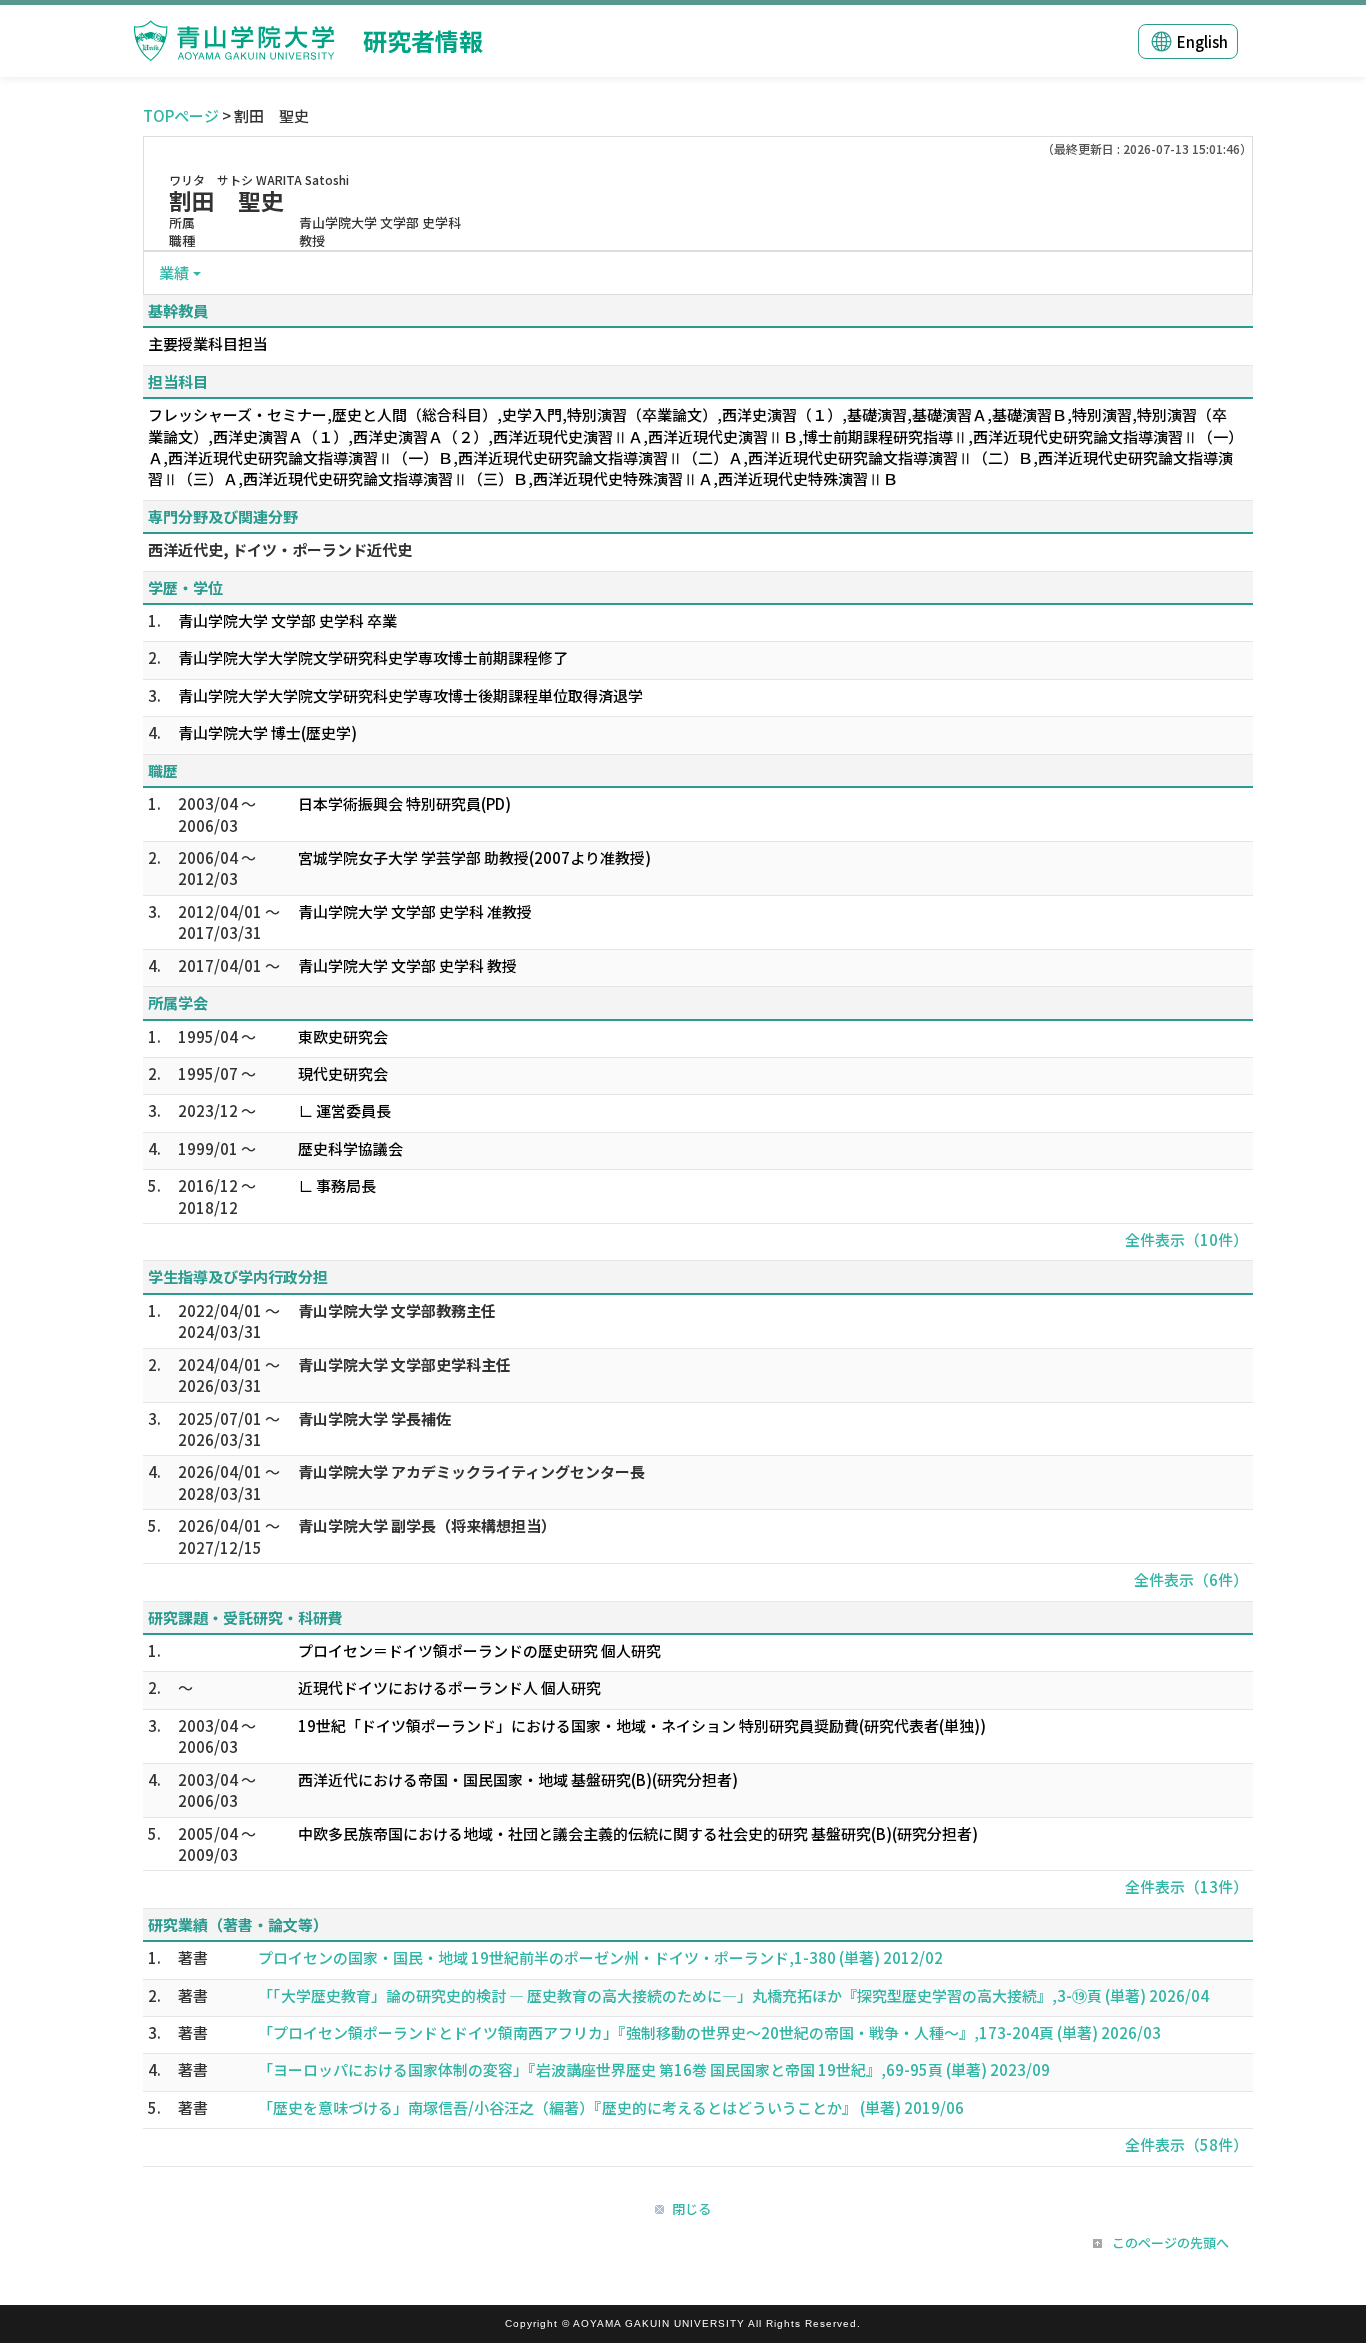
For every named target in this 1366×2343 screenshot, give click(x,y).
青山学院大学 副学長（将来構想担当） (427, 1525)
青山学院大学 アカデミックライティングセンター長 (471, 1471)
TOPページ (181, 115)
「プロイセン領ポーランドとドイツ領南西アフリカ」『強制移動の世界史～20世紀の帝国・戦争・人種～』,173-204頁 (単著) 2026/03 (709, 2032)
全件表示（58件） (1186, 2144)
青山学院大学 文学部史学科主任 (404, 1364)
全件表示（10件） (1186, 1239)
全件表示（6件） (1191, 1579)
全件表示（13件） (1186, 1886)
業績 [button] (174, 272)
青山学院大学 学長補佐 (374, 1418)
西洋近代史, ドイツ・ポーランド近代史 (280, 549)
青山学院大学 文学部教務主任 (397, 1310)
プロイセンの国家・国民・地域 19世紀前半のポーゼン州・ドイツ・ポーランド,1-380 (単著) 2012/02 (600, 1957)
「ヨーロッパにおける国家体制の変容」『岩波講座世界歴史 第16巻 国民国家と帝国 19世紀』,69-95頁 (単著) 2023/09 (654, 2069)
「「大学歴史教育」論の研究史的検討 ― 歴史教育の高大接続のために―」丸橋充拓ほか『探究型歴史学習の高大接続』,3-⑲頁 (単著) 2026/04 (733, 1995)
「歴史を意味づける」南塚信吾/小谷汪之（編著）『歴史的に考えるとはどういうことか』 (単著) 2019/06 (611, 2107)
